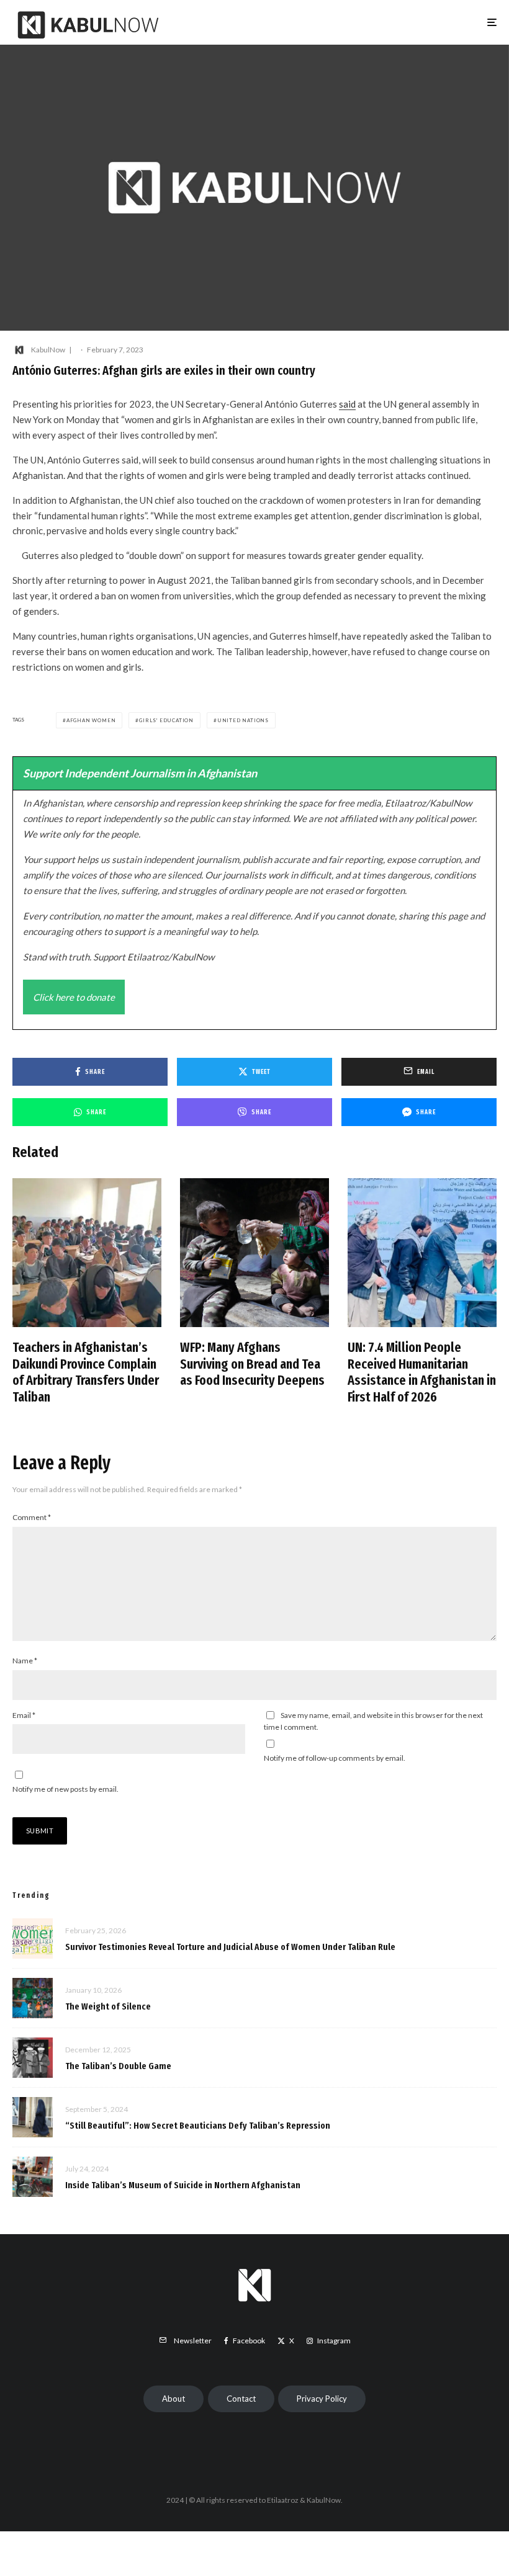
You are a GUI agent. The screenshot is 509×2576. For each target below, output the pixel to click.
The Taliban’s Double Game (118, 2066)
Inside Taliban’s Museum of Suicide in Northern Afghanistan (183, 2185)
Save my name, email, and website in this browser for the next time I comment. (373, 1721)
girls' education (166, 720)
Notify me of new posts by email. (65, 1789)
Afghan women (91, 720)
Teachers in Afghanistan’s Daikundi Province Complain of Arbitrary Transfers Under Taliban (86, 1372)
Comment (32, 1517)
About (173, 2399)
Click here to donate (74, 997)
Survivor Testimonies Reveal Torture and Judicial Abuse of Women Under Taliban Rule (230, 1947)
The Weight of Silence (108, 2006)
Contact (241, 2399)
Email (24, 1715)
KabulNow (48, 350)
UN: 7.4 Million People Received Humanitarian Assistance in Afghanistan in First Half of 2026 (422, 1372)
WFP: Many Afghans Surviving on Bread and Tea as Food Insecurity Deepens (252, 1364)
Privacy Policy (322, 2399)
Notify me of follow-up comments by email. (335, 1758)
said (347, 404)
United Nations (243, 720)
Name (25, 1661)
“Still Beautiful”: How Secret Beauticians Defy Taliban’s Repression (198, 2126)
